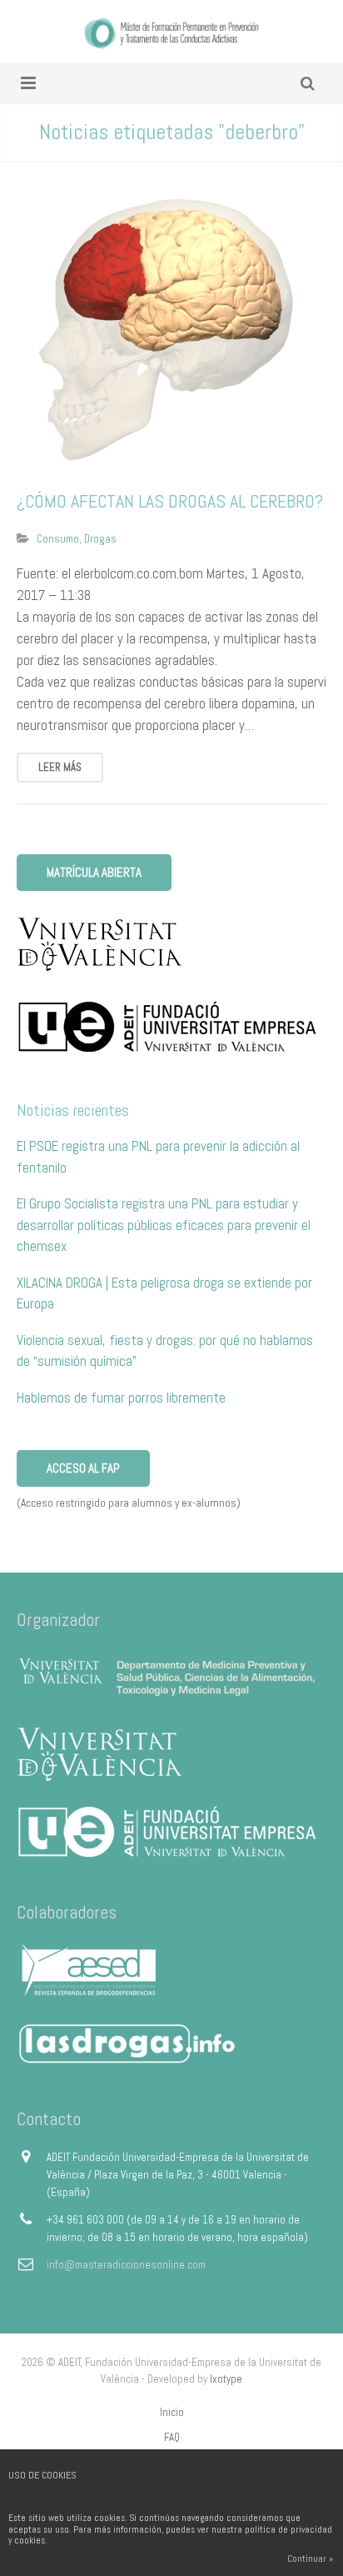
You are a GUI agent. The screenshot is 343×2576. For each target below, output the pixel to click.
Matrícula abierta (94, 872)
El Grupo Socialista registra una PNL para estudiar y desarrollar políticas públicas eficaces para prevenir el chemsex (164, 1225)
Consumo (58, 539)
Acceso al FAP (83, 1468)
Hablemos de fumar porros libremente (121, 1398)
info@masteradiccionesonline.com (126, 2265)
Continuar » (310, 2558)
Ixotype (226, 2379)
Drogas (100, 539)
